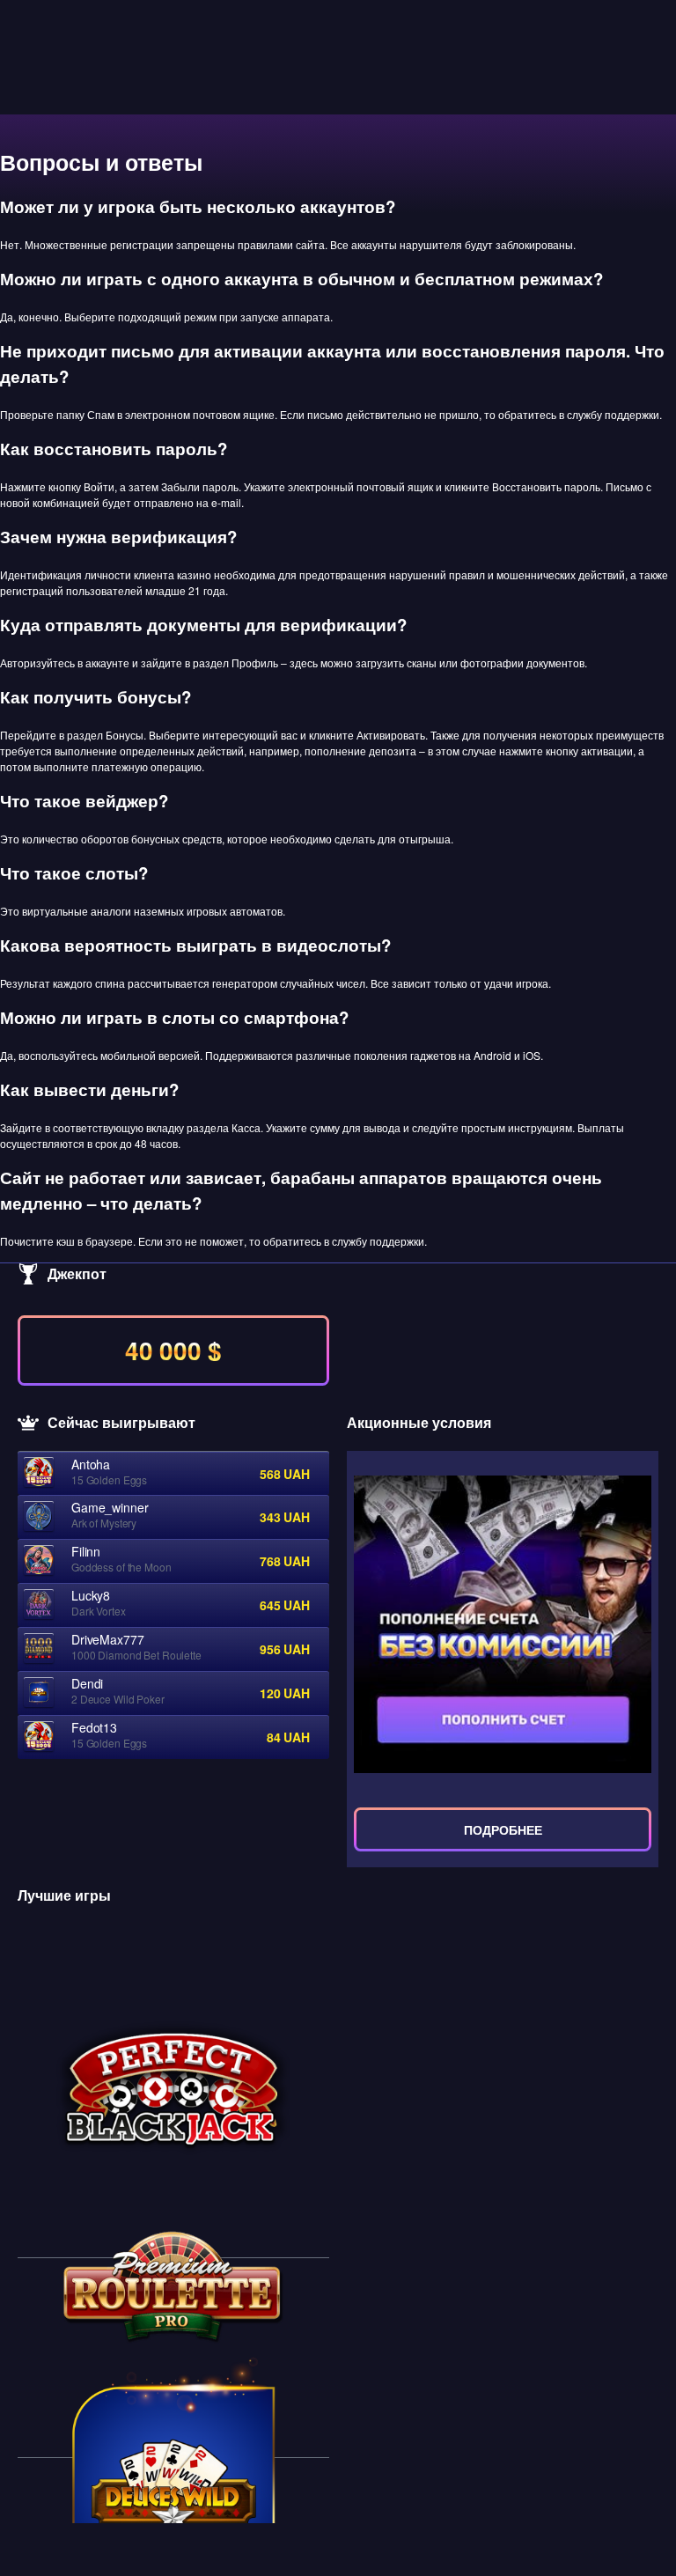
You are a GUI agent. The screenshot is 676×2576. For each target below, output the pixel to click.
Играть (173, 2090)
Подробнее (503, 1829)
